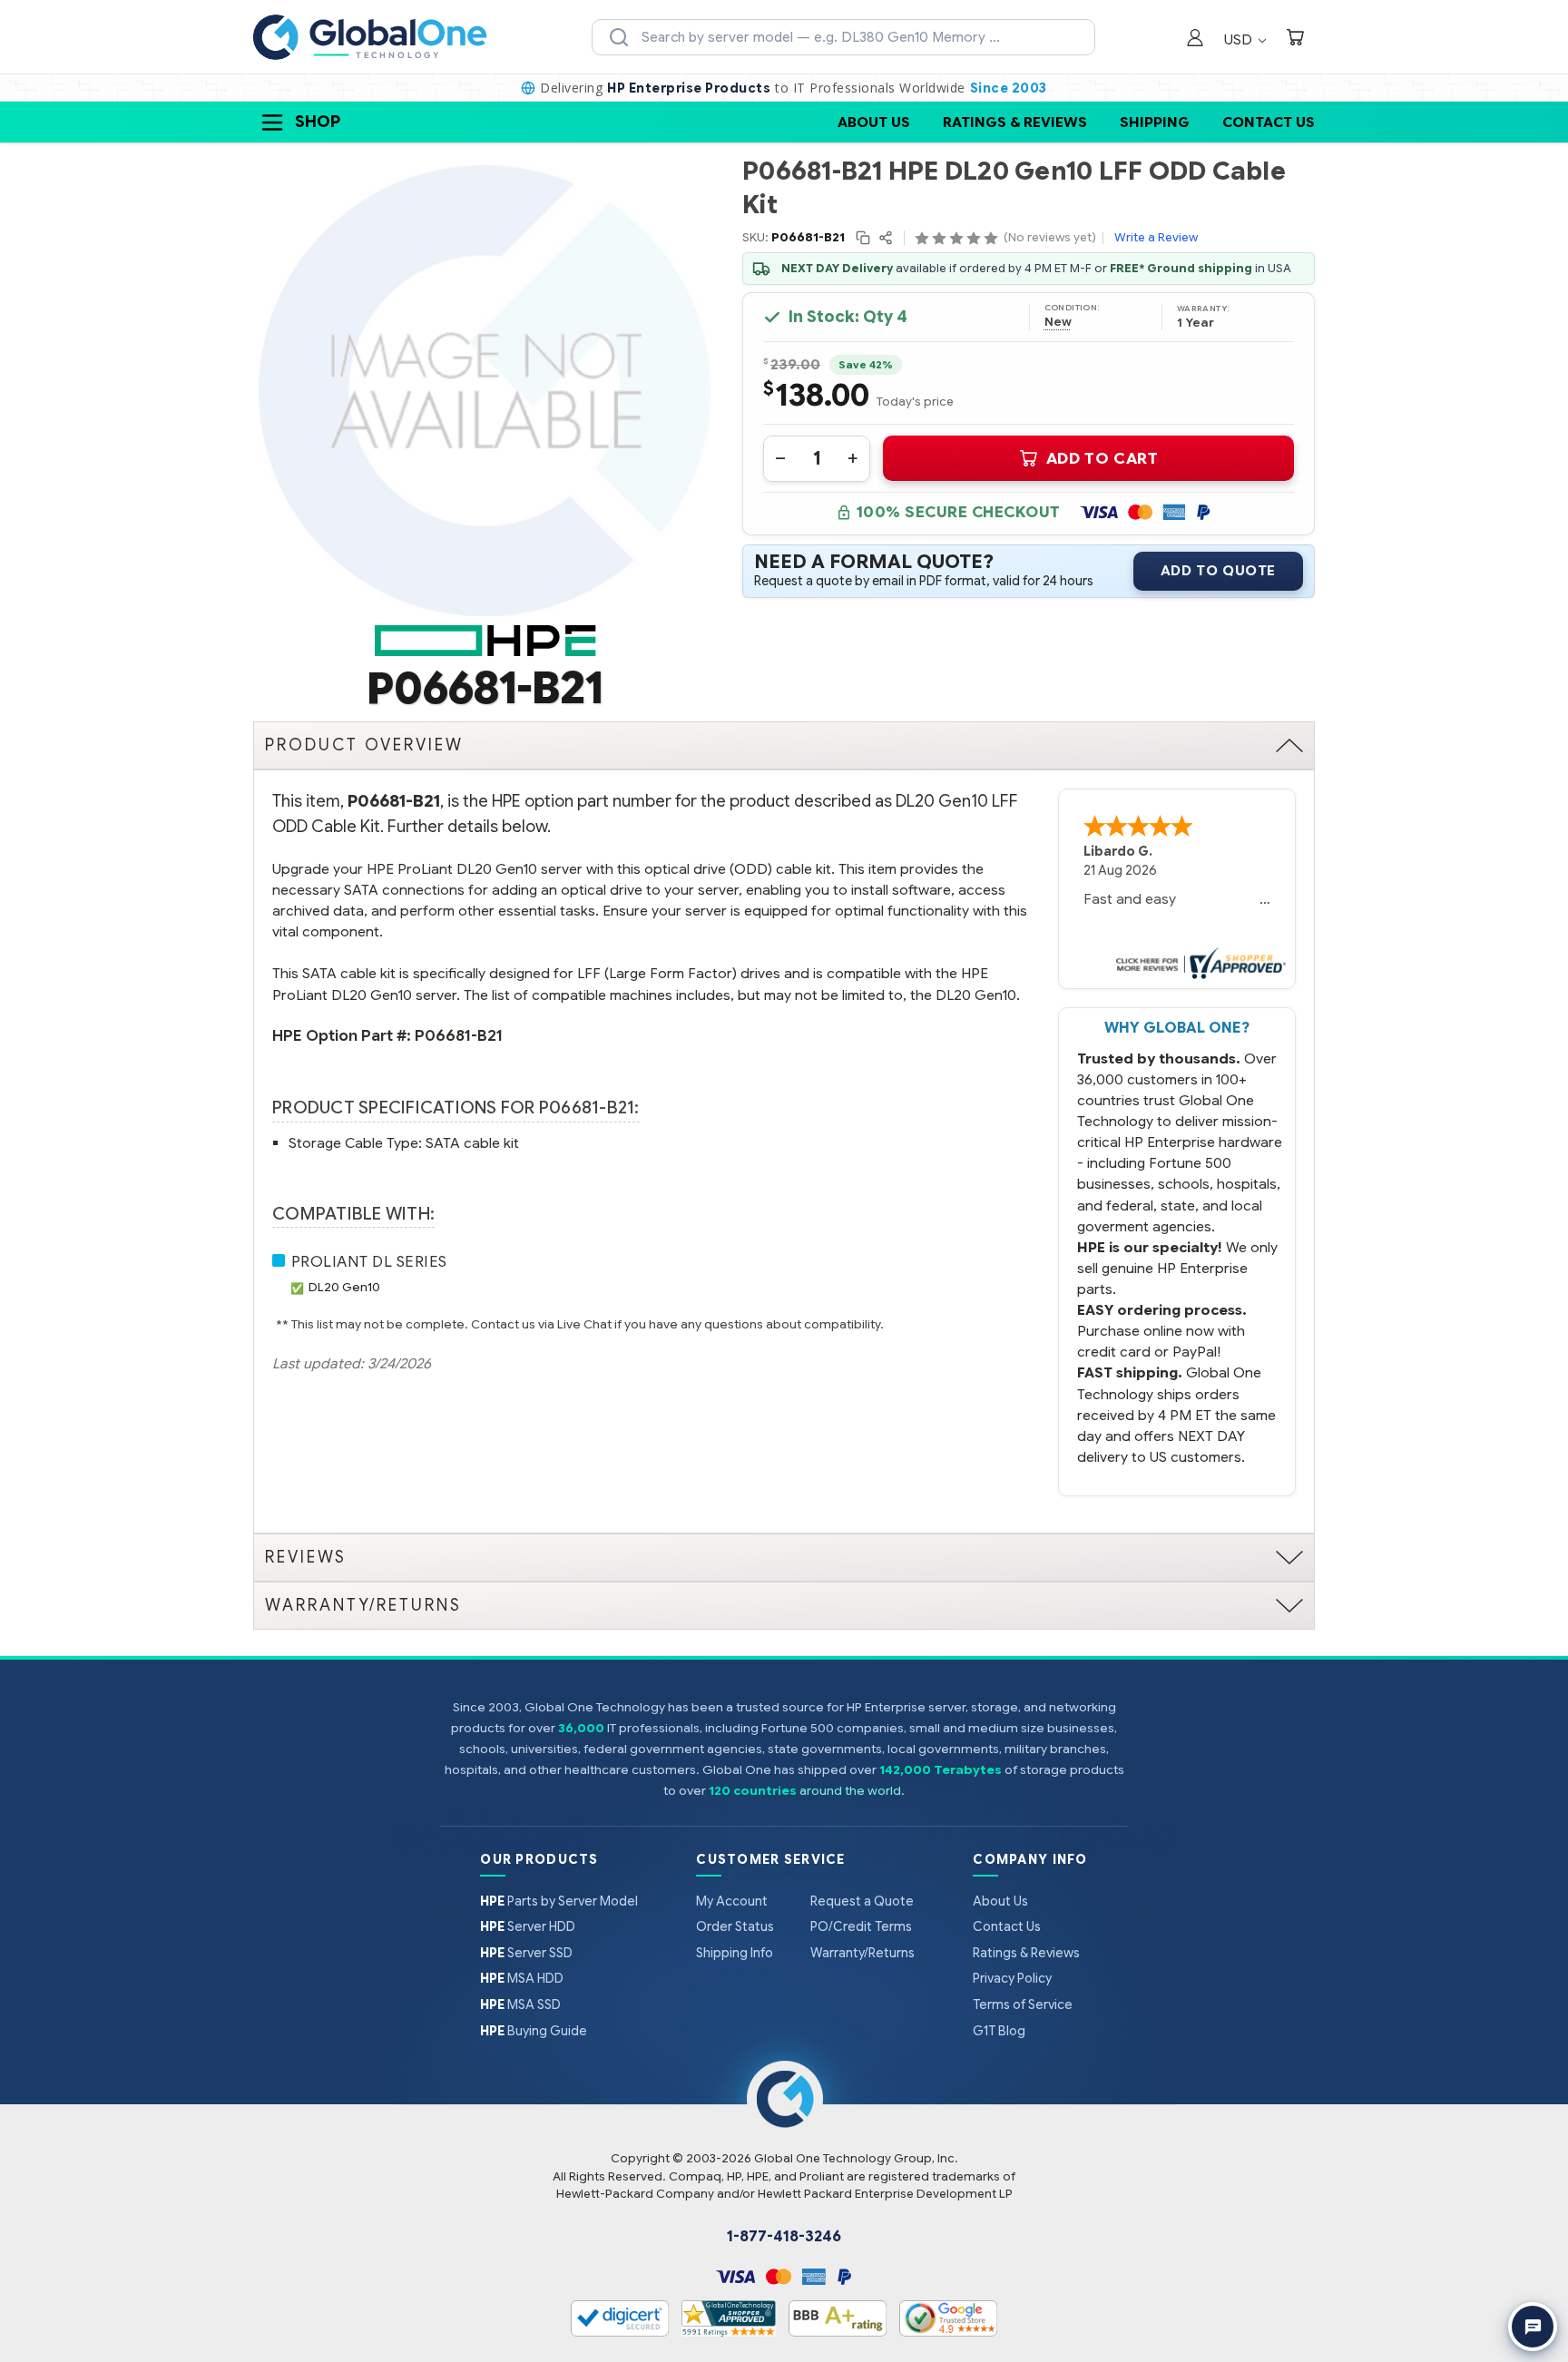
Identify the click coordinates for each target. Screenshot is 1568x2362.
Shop (318, 122)
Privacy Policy (1012, 1978)
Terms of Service (1023, 2004)
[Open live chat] (1533, 2327)
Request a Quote (862, 1901)
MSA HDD (522, 1978)
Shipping (1155, 122)
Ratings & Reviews (1015, 122)
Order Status (735, 1926)
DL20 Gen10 (344, 1287)
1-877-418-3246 (784, 2237)
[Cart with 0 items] (1295, 39)
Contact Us (1269, 122)
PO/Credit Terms (861, 1926)
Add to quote (1218, 571)
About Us (874, 122)
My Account (732, 1901)
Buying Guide (534, 2031)
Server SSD (526, 1953)
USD (1240, 39)
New (1058, 322)
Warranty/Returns (862, 1953)
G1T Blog (999, 2031)
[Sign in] (1195, 39)
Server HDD (528, 1926)
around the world (850, 1791)
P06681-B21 (459, 1036)
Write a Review (1156, 237)
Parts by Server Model (559, 1901)
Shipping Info (735, 1953)
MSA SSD (520, 2004)
